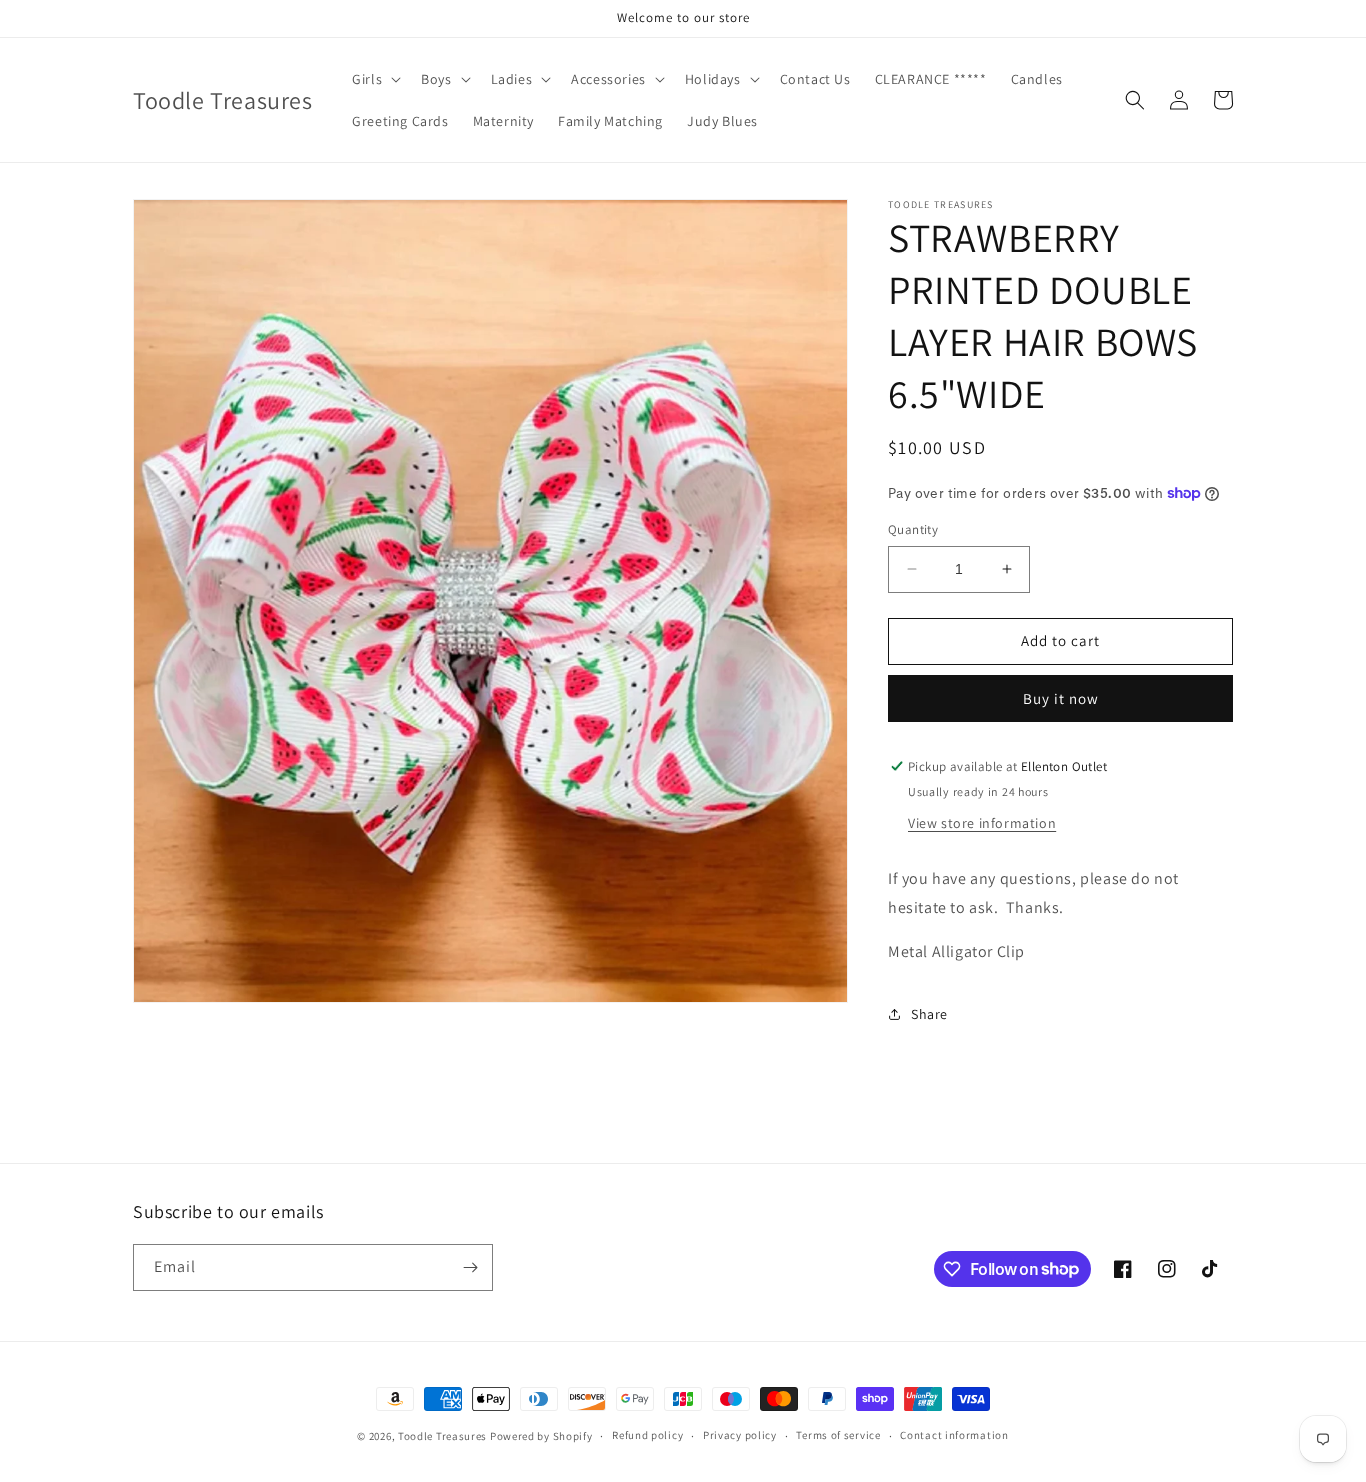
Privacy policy (740, 1435)
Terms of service (838, 1435)
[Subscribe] (470, 1267)
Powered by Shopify (541, 1436)
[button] (374, 79)
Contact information (954, 1435)
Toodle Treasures (442, 1436)
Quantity (913, 529)
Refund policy (647, 1435)
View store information (982, 823)
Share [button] (929, 1014)
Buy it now (1061, 698)
